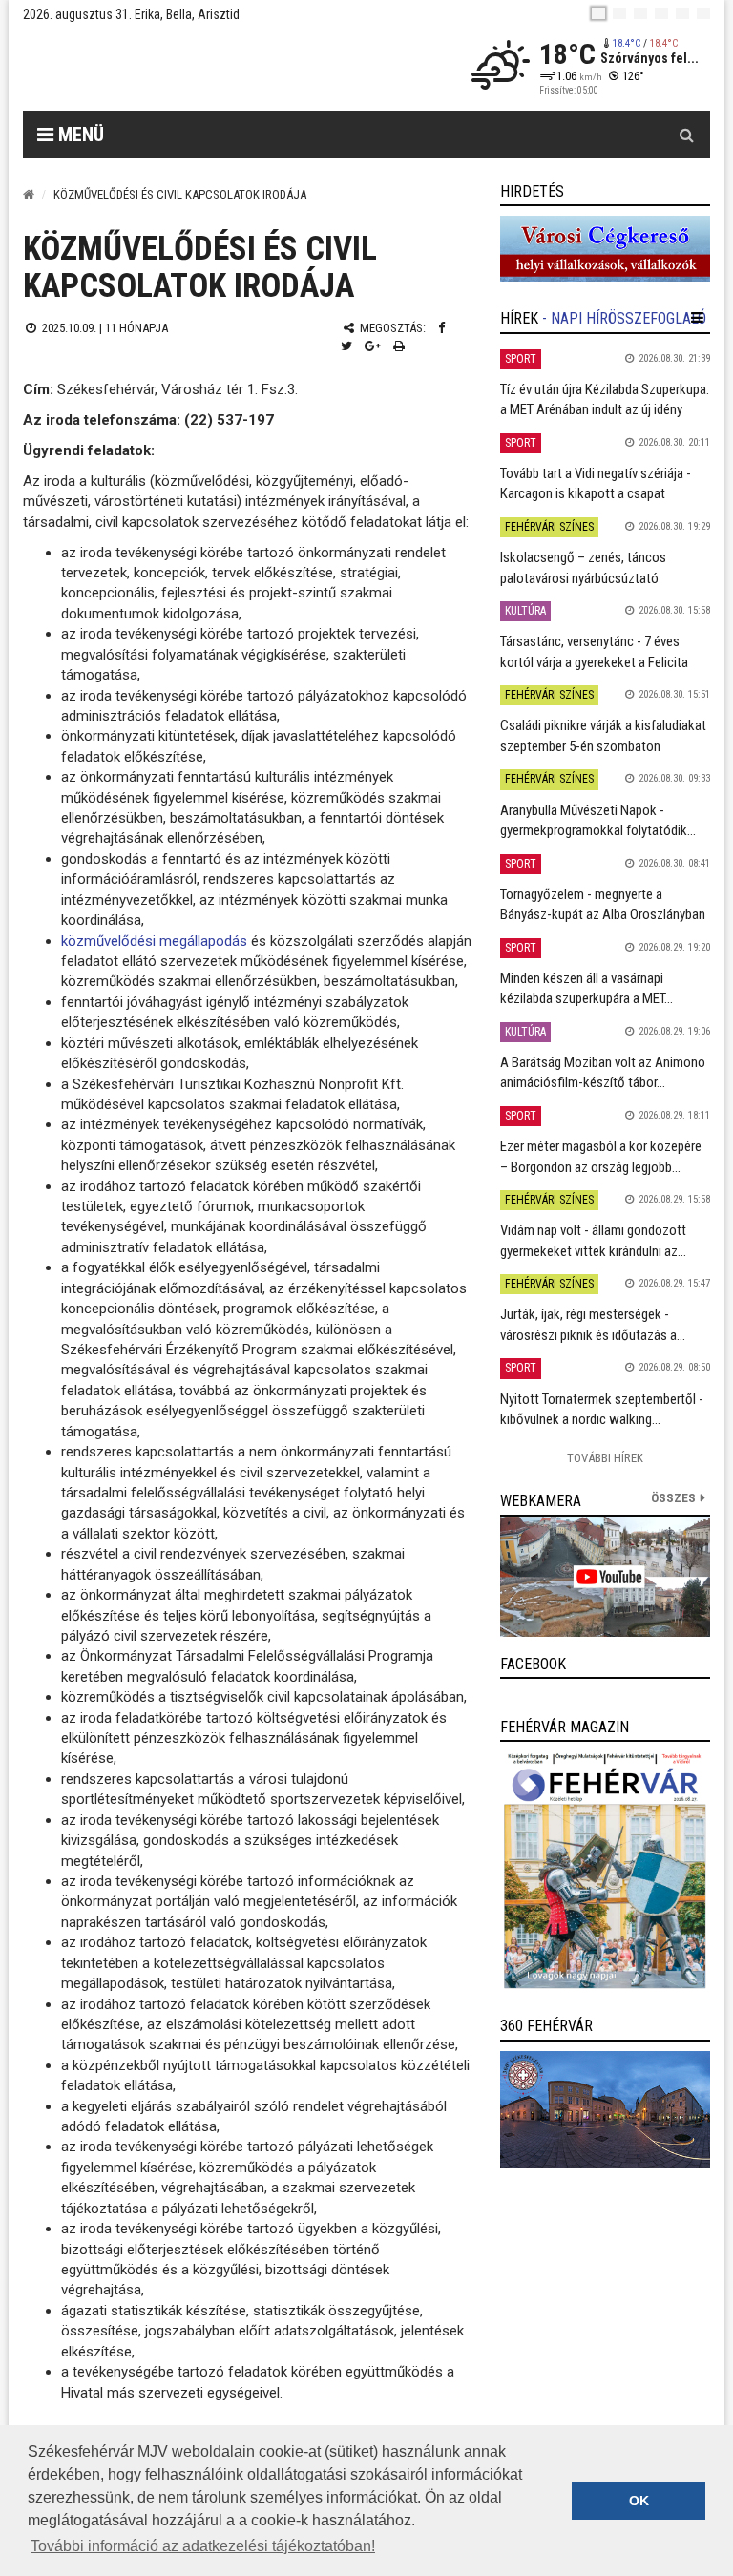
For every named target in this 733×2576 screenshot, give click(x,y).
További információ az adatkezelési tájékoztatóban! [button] (203, 2546)
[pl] (640, 13)
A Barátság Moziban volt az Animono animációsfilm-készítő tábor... (603, 1072)
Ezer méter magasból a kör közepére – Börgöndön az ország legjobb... (601, 1156)
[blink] (703, 13)
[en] (619, 13)
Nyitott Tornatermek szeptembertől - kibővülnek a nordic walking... (602, 1409)
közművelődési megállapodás (154, 941)
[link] (605, 249)
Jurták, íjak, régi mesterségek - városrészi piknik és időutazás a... (593, 1324)
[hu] (598, 13)
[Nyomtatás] (399, 346)
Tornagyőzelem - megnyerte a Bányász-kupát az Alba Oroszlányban (603, 904)
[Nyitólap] (29, 194)
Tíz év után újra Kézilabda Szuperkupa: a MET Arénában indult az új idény (605, 399)
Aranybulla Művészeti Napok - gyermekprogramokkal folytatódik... (598, 820)
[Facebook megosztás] (441, 328)
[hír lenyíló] (697, 318)
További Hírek (605, 1458)
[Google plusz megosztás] (373, 346)
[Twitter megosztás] (346, 346)
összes (673, 1498)
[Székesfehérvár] (199, 67)
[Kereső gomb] (686, 135)
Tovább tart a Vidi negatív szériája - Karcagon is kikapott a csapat (596, 483)
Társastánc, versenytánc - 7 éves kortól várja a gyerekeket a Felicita (594, 651)
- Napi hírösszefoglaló (624, 318)
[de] (661, 13)
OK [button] (639, 2501)
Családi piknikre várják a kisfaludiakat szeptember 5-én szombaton (603, 735)
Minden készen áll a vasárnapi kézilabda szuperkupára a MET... (586, 988)
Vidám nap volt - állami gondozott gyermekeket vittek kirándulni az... (593, 1240)
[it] (682, 13)
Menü (79, 135)
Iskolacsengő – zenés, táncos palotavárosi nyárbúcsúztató (583, 567)
